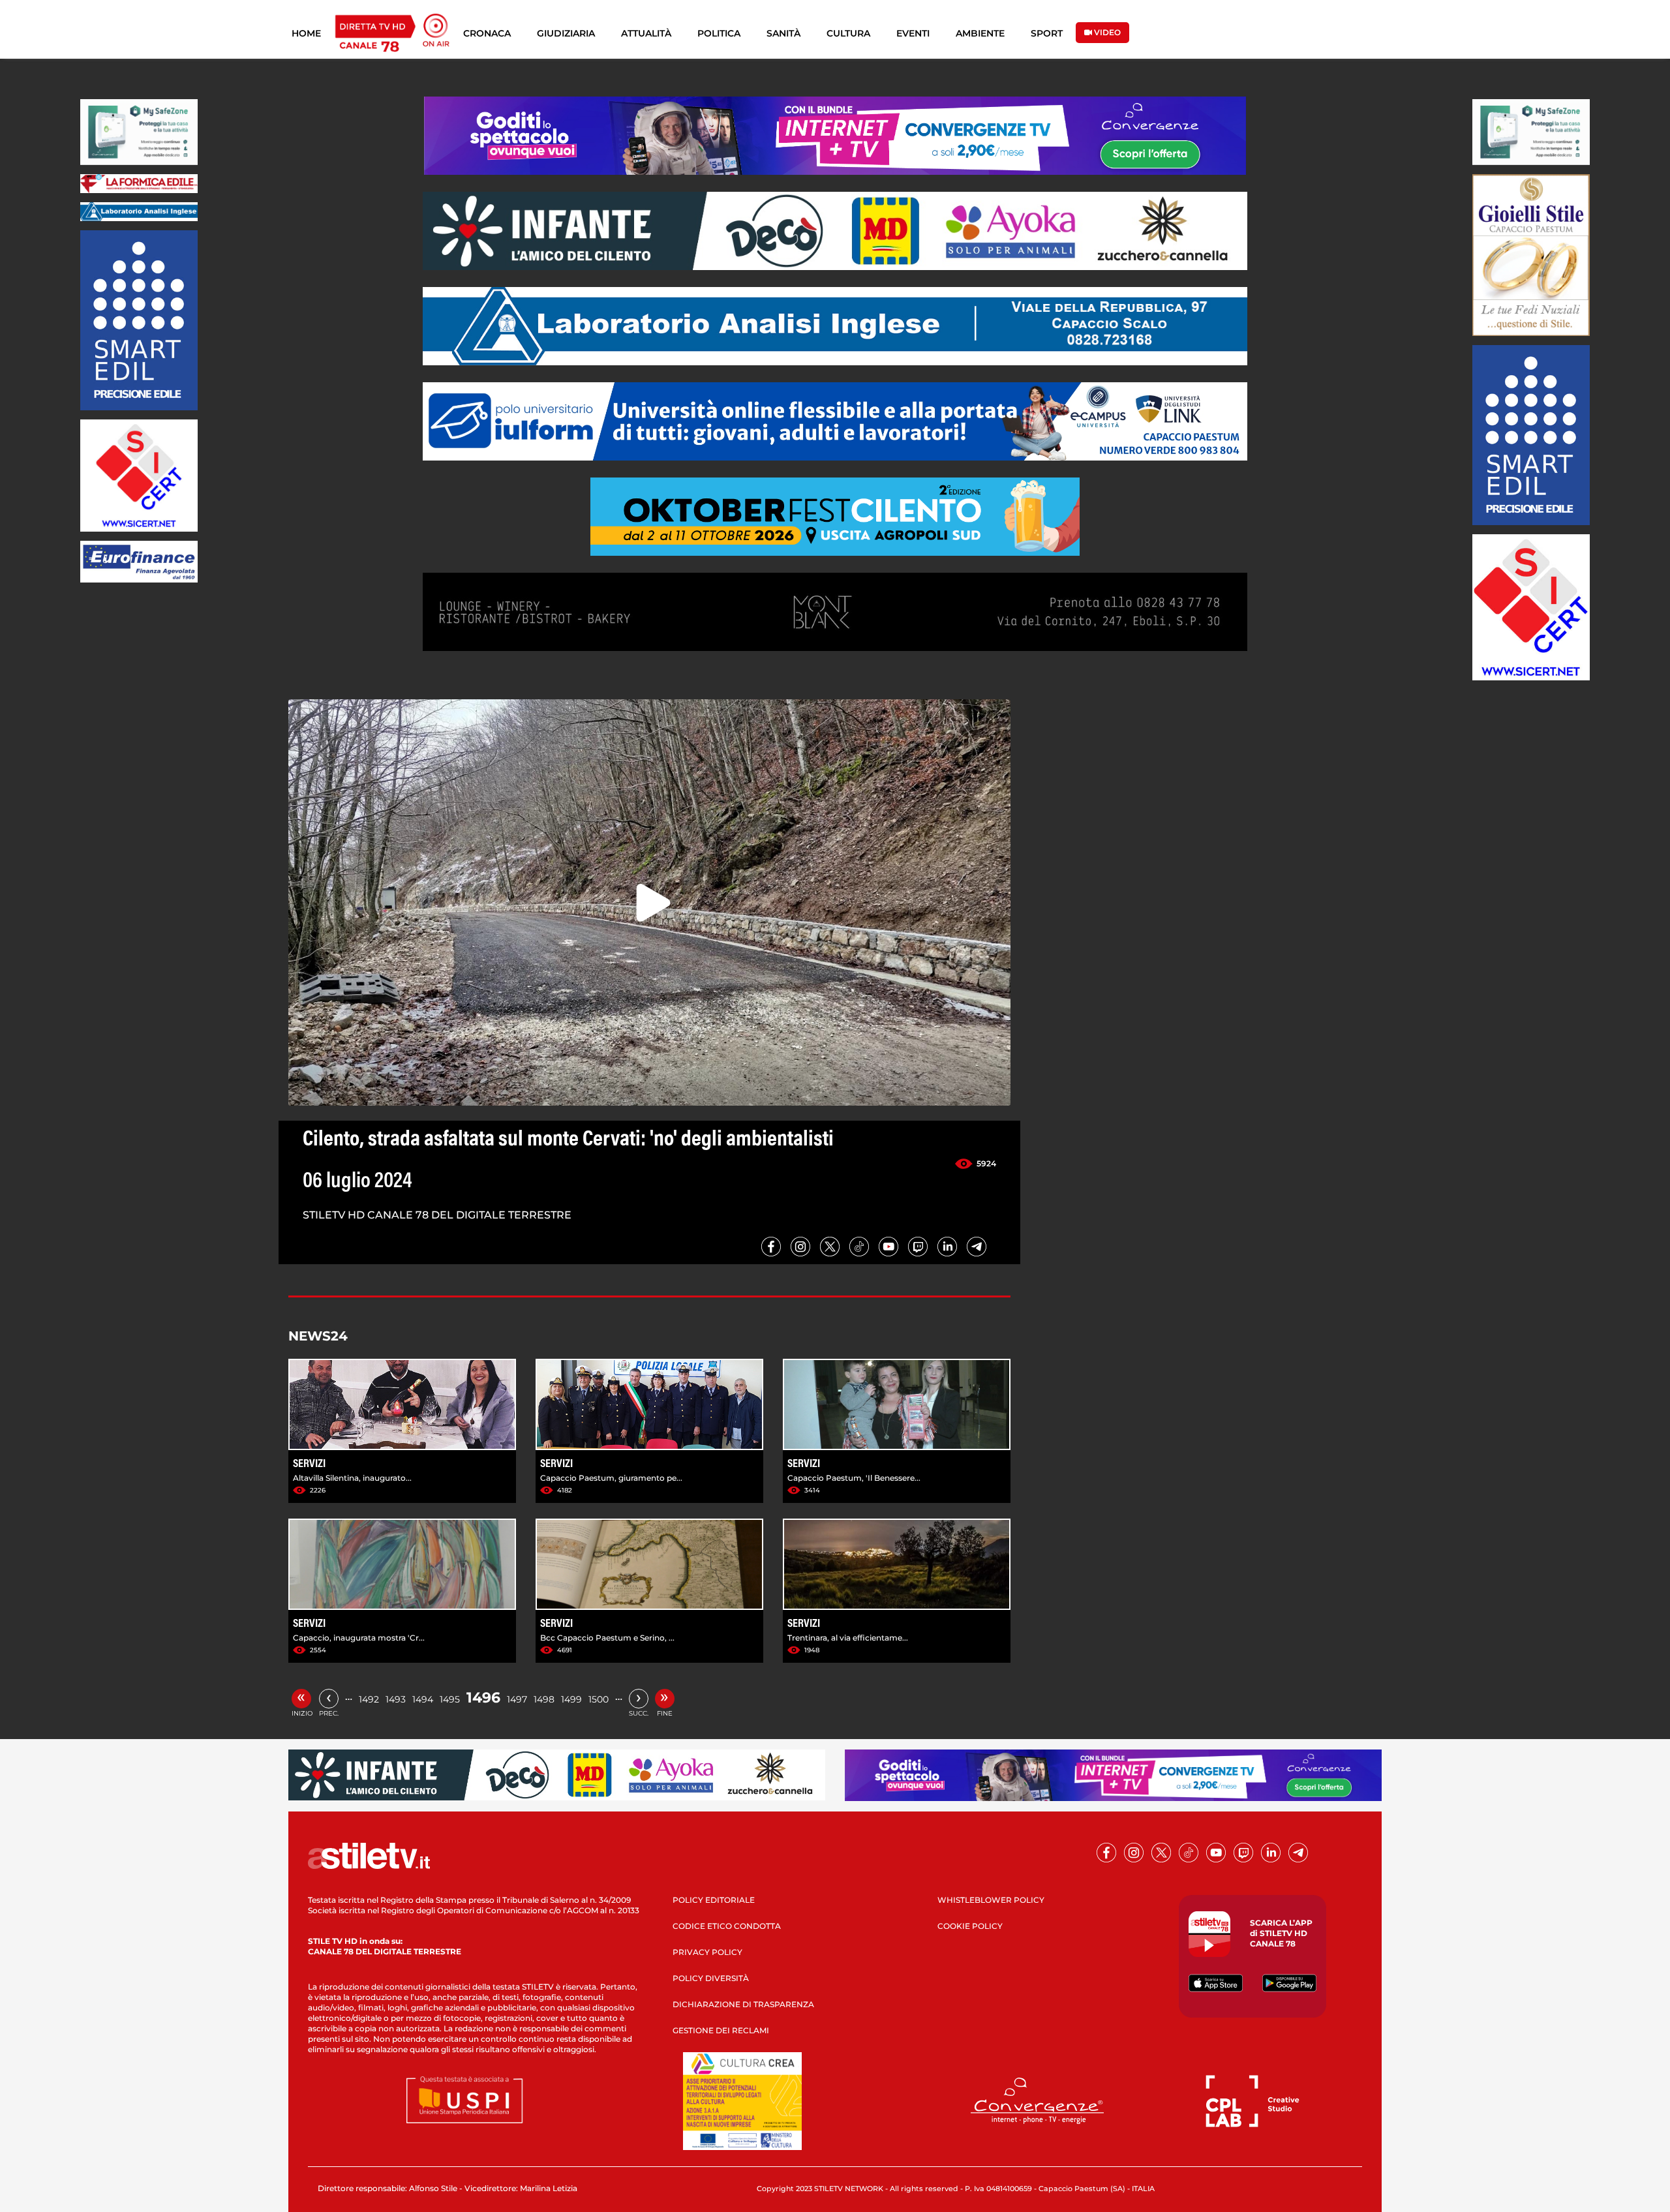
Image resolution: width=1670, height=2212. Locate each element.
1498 (544, 1699)
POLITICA (719, 33)
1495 (450, 1699)
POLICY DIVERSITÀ (711, 1978)
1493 (396, 1699)
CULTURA (848, 33)
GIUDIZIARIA (566, 33)
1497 (517, 1699)
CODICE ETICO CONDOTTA (727, 1926)
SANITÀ (783, 33)
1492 (369, 1699)
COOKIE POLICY (970, 1926)
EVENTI (913, 33)
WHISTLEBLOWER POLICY (991, 1900)
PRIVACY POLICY (707, 1952)
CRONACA (487, 33)
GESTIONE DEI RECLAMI (721, 2030)
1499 (571, 1699)
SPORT (1047, 33)
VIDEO (1106, 32)
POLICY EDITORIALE (714, 1900)
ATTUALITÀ (646, 33)
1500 (599, 1699)
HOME (306, 33)
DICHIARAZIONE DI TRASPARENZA (743, 2004)
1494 (423, 1699)
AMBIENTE (980, 33)
